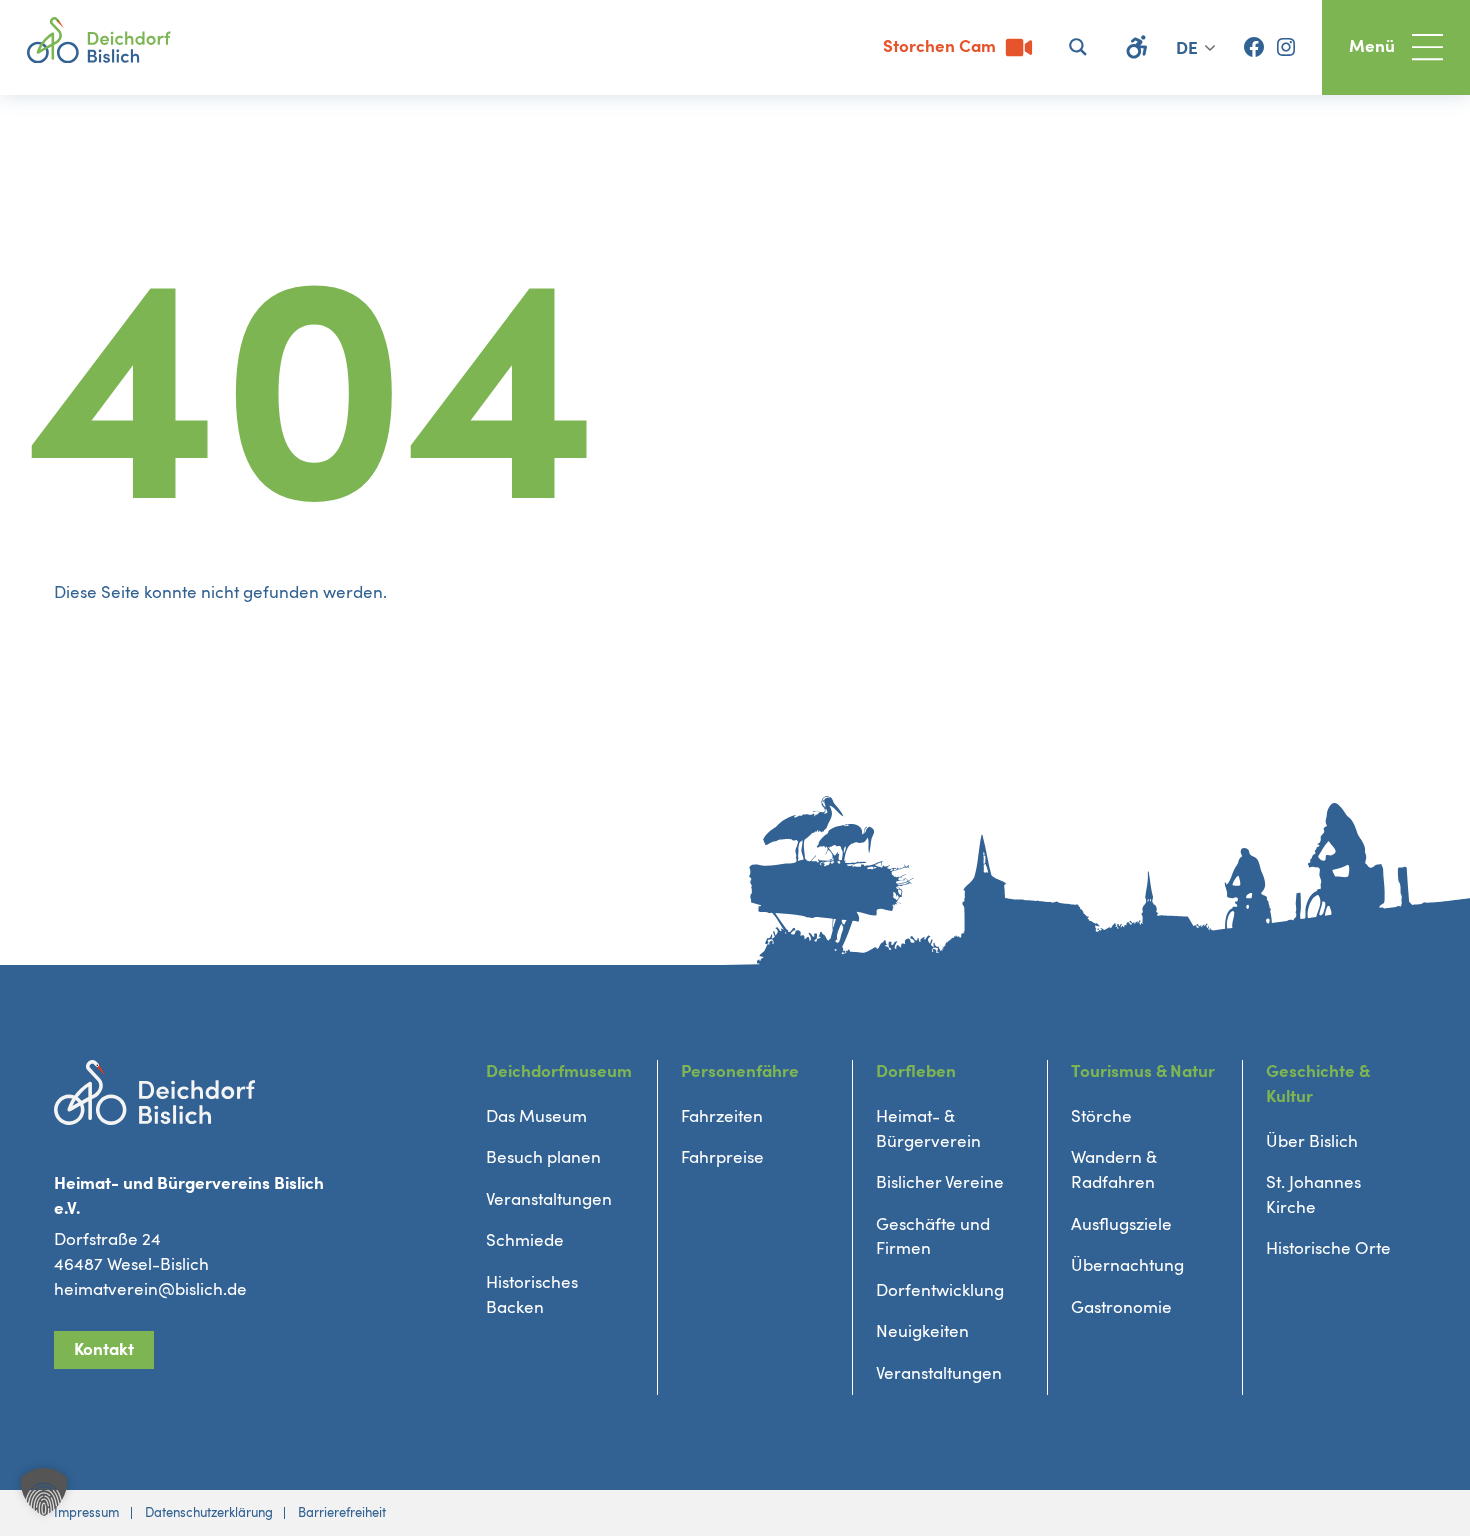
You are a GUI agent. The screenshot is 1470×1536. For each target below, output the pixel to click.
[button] (44, 1492)
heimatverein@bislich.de (150, 1289)
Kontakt (104, 1349)
